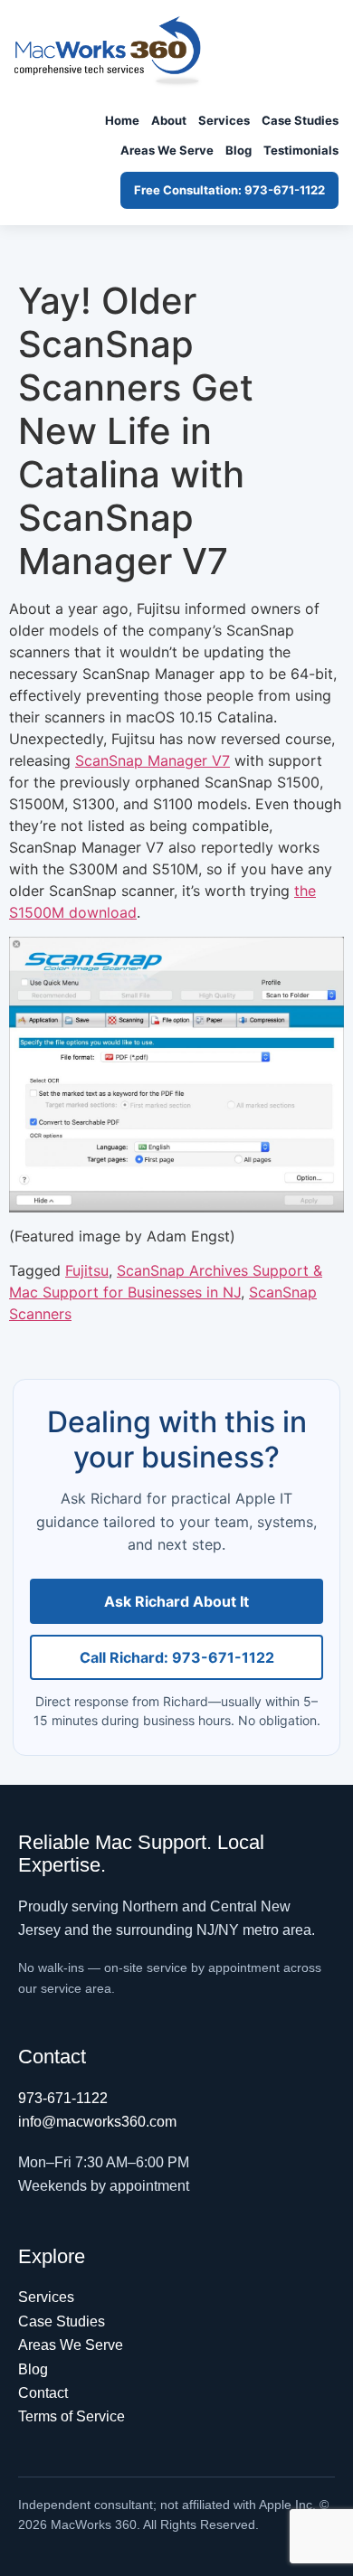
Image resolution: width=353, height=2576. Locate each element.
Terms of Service (72, 2416)
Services (224, 120)
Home (122, 120)
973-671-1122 (63, 2098)
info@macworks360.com (97, 2122)
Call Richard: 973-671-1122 (177, 1657)
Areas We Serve (167, 150)
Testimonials (301, 150)
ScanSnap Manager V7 (153, 760)
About (169, 120)
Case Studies (300, 120)
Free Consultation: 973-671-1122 (229, 190)
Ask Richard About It (176, 1601)
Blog (239, 150)
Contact (43, 2393)
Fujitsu (87, 1270)
